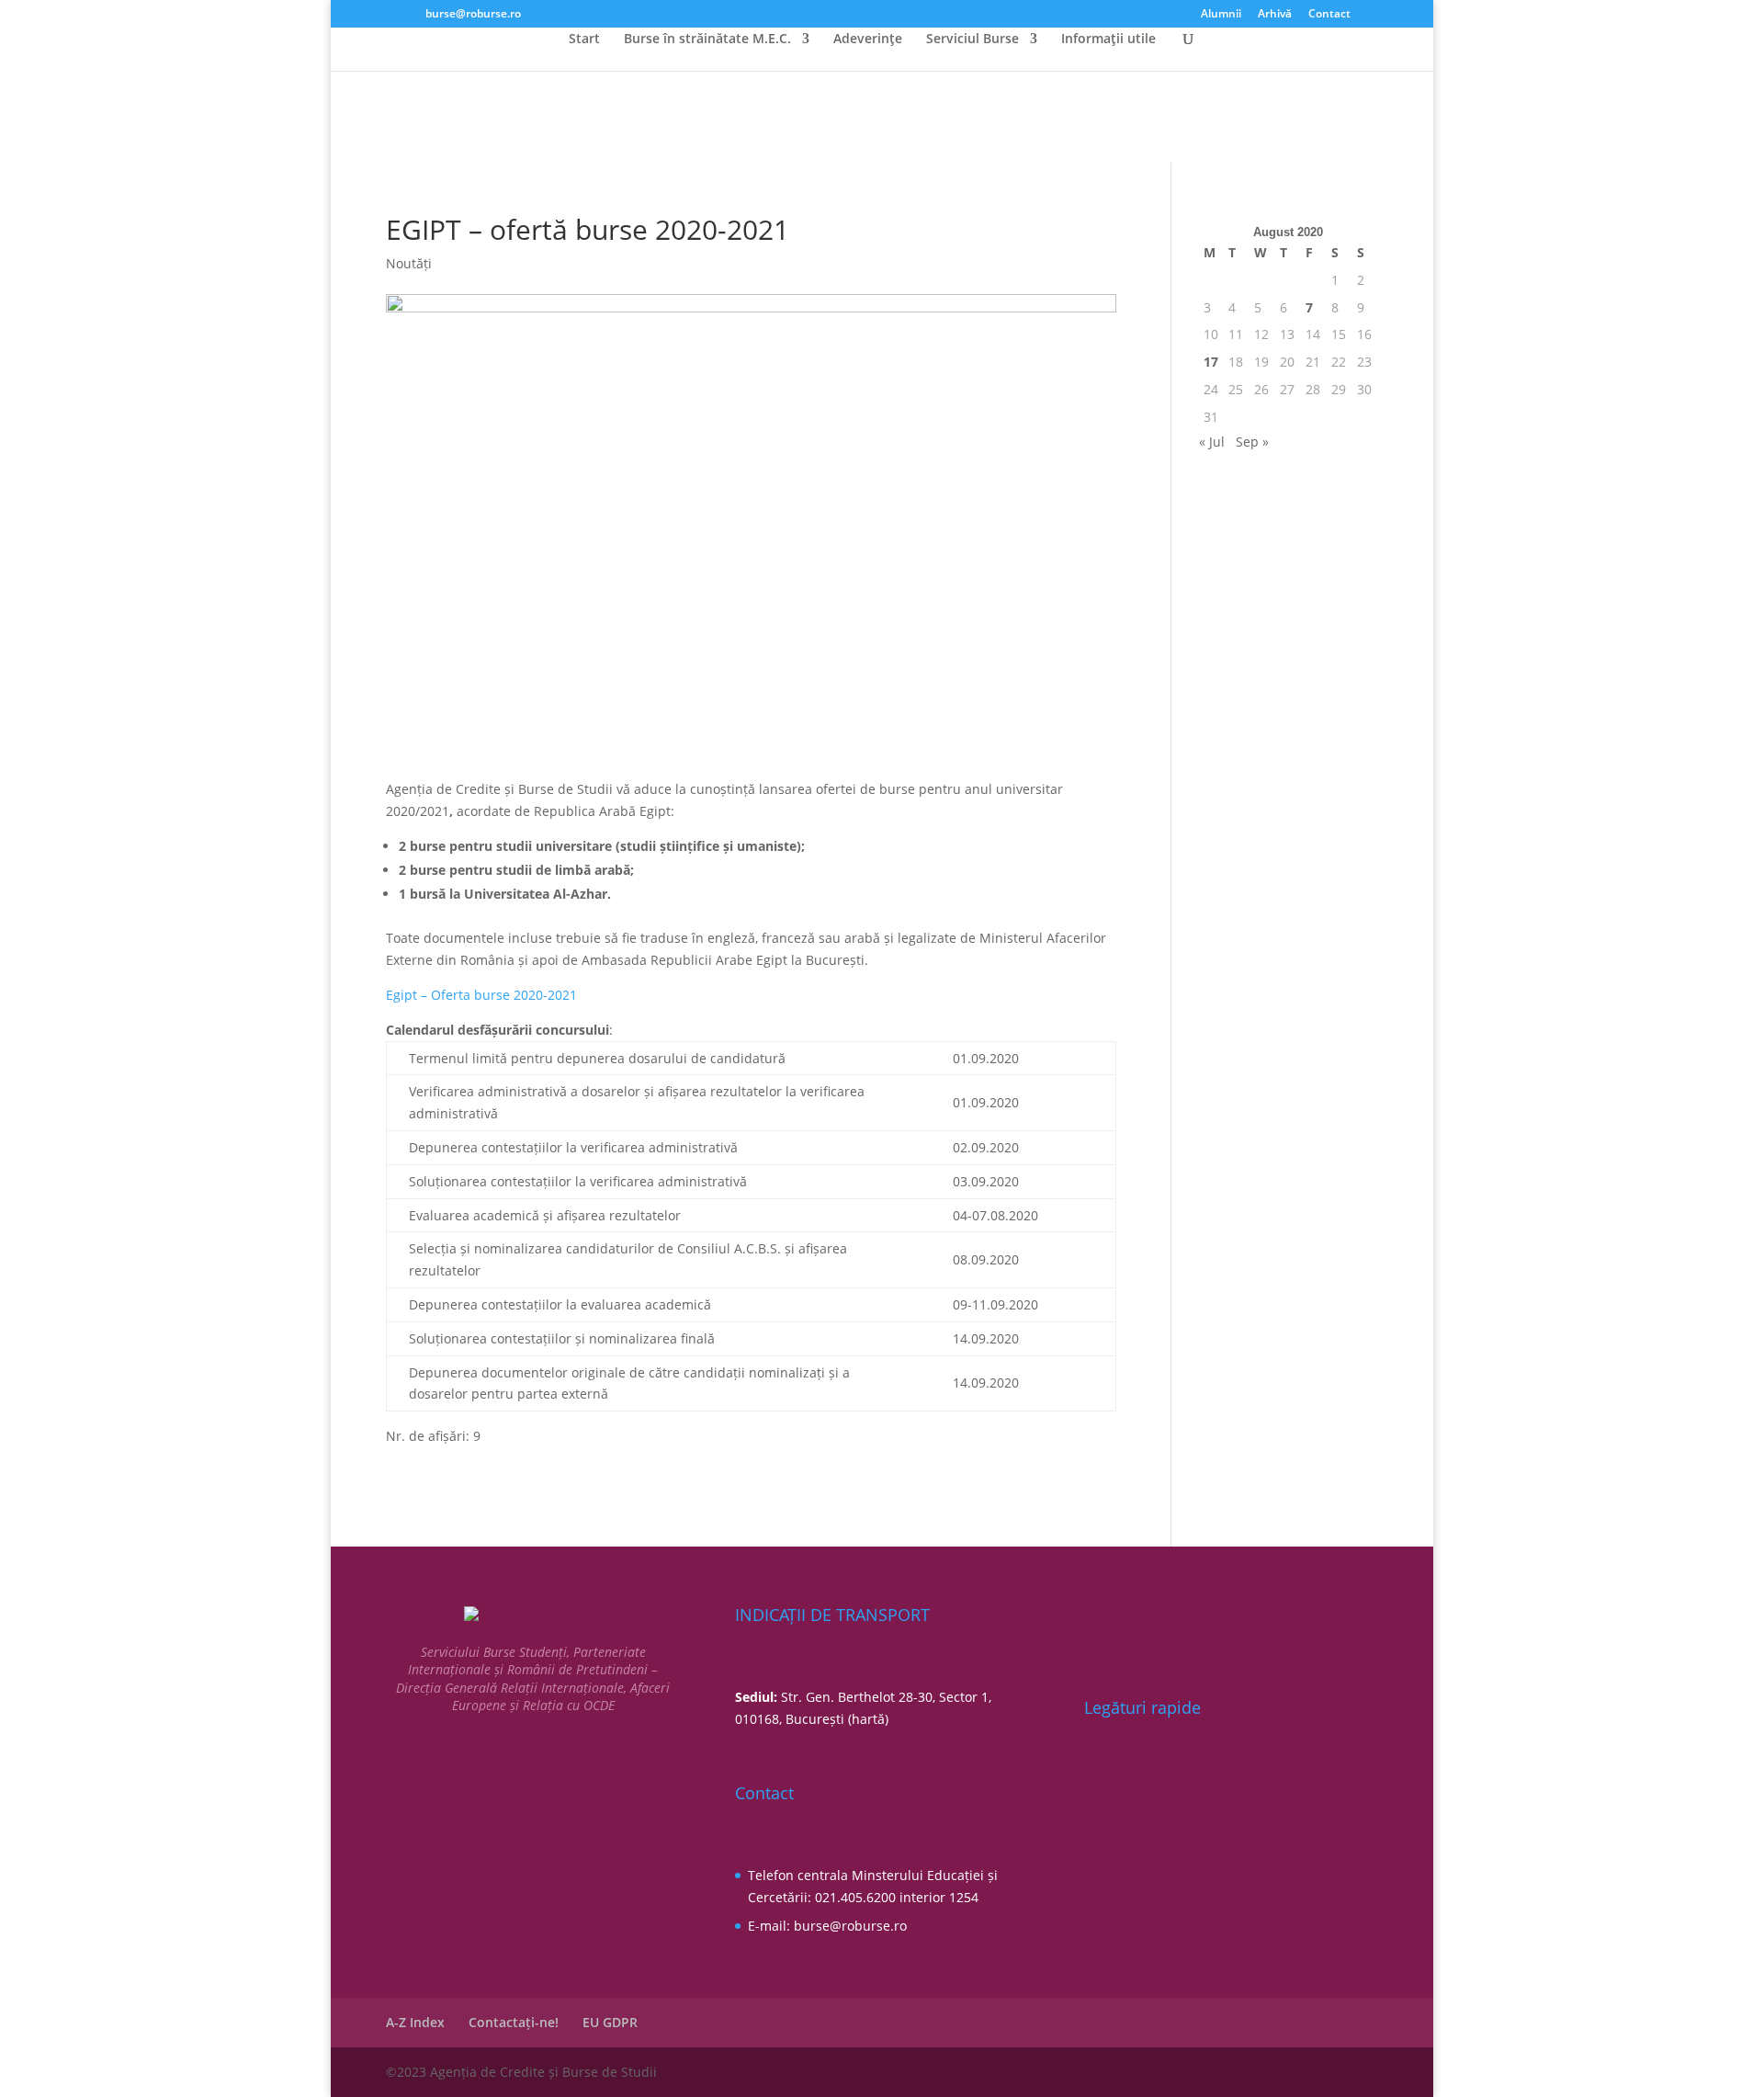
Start (584, 40)
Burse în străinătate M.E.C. (707, 40)
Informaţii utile (1108, 40)
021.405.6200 (855, 1897)
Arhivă (1275, 15)
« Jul (1212, 442)
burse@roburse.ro (850, 1926)
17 (1211, 362)
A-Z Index (415, 2022)
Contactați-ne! (514, 2022)
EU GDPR (610, 2022)
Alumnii (1221, 15)
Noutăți (409, 263)
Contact (1329, 15)
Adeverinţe (868, 40)
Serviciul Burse (972, 40)
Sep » (1252, 442)
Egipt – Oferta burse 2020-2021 (481, 995)
